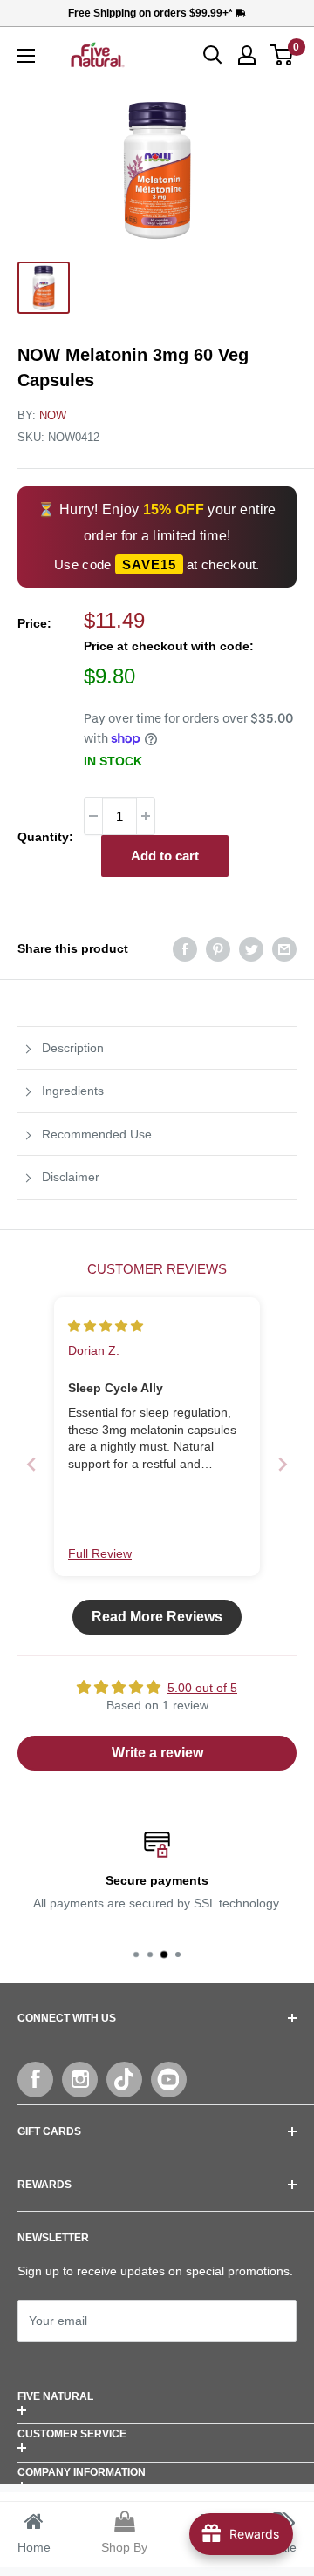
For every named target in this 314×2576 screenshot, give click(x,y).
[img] (106, 1326)
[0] (282, 55)
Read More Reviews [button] (157, 1617)
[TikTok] (124, 2080)
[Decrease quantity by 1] (93, 816)
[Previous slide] (31, 1464)
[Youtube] (169, 2080)
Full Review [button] (100, 1553)
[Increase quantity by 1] (146, 816)
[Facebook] (35, 2080)
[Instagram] (80, 2080)
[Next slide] (283, 1464)
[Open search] (213, 55)
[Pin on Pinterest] (218, 948)
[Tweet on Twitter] (251, 948)
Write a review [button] (157, 1753)
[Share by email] (284, 948)
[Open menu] (26, 56)
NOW (53, 415)
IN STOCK (113, 761)
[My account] (247, 55)
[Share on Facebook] (185, 948)
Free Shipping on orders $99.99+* (152, 13)
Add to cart (165, 856)
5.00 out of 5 (202, 1688)
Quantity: (45, 837)
